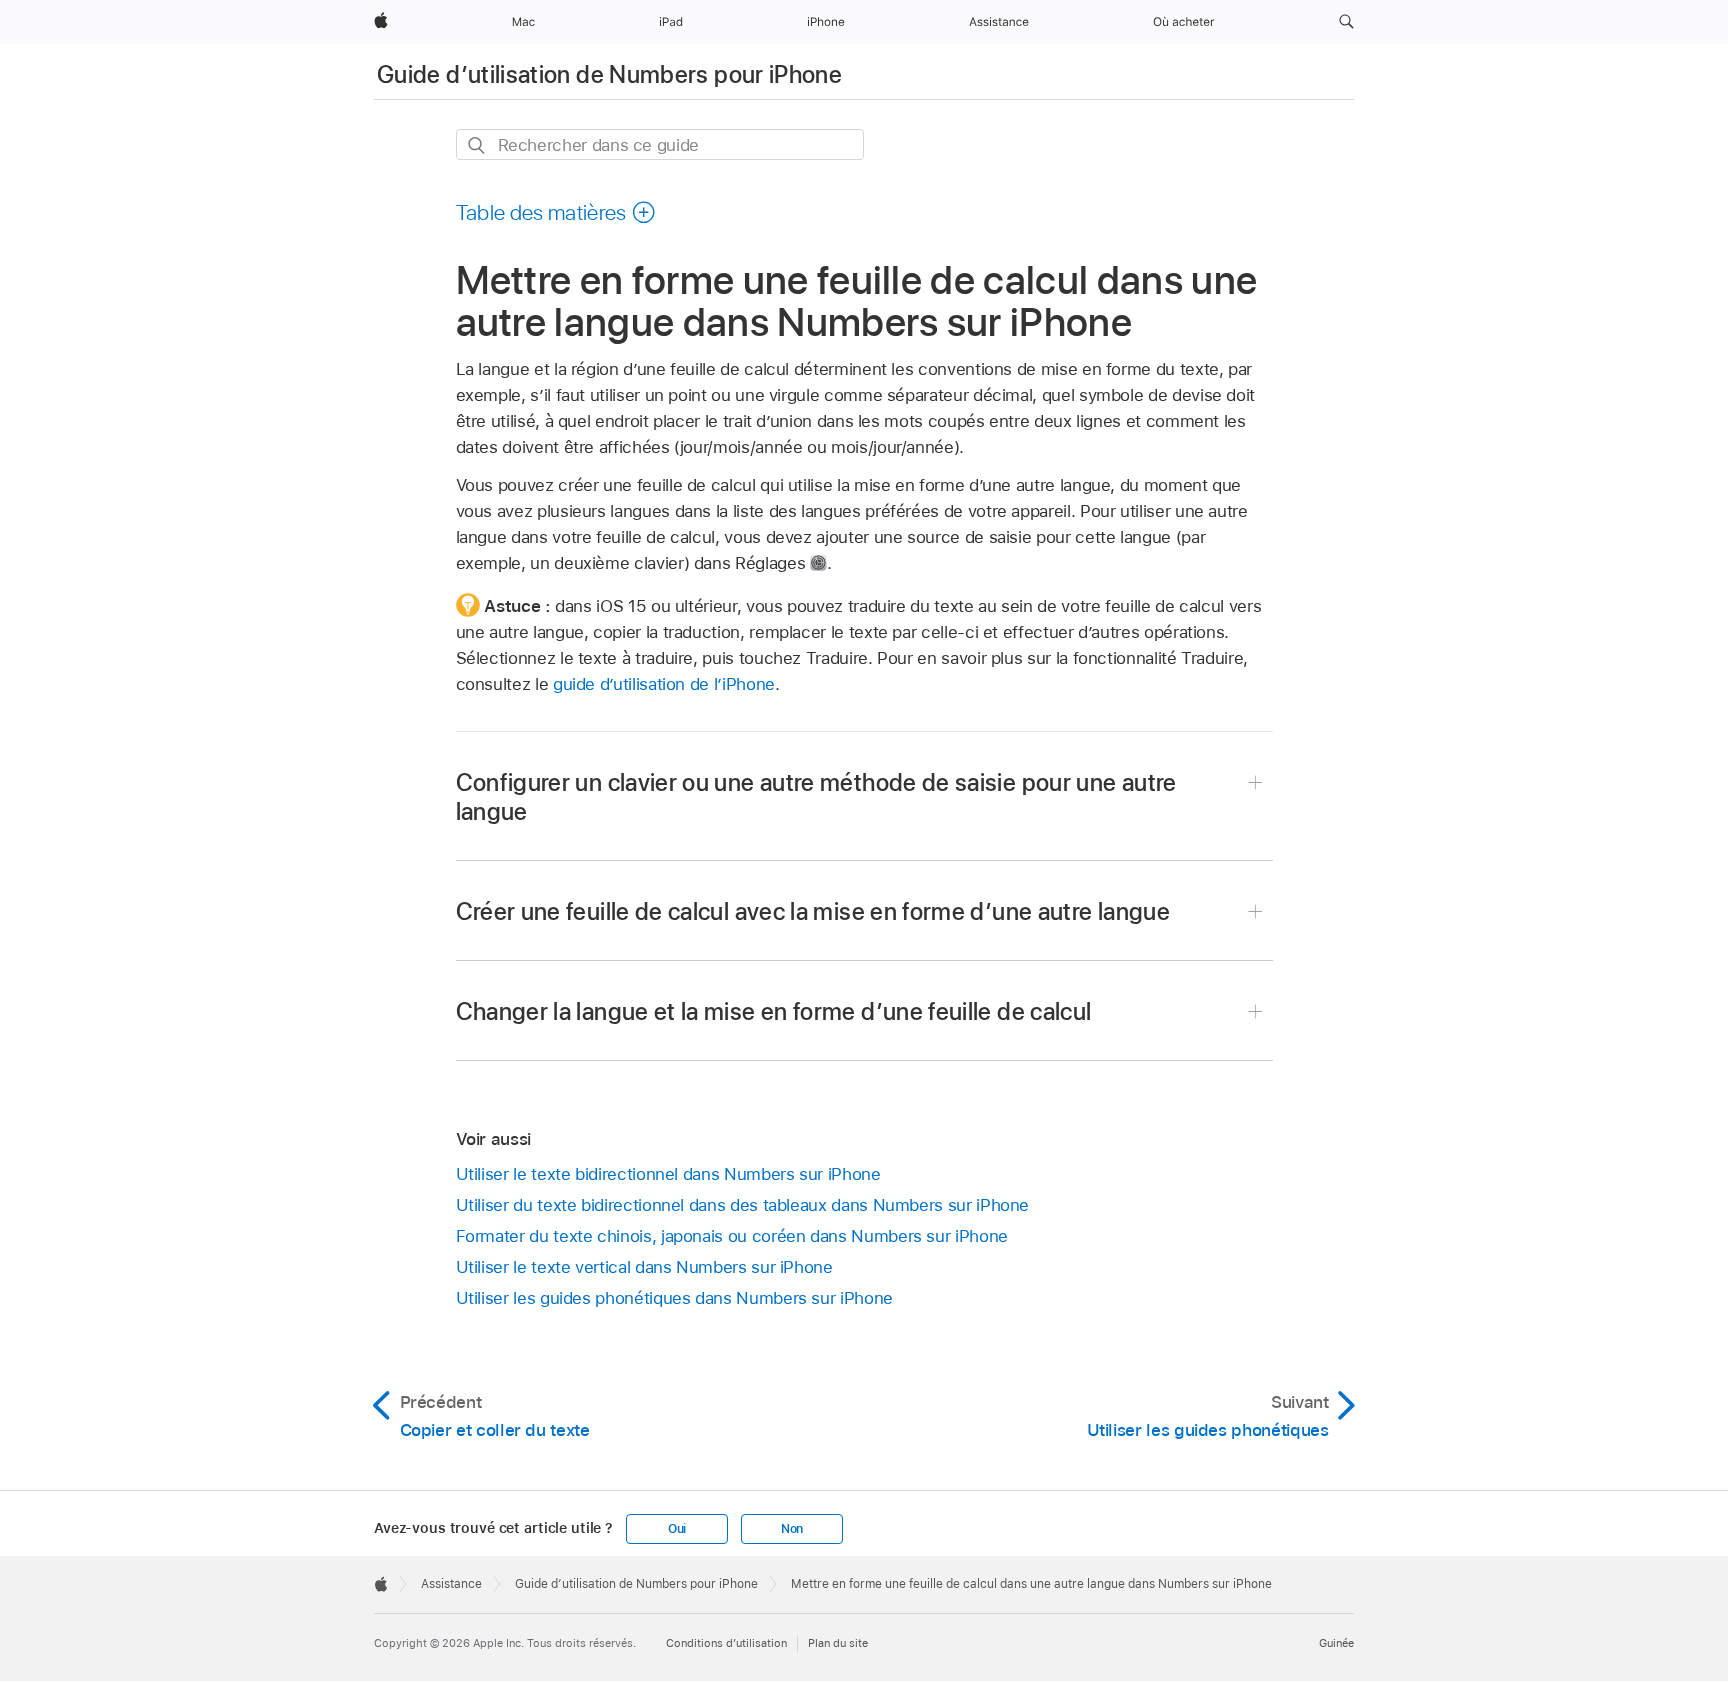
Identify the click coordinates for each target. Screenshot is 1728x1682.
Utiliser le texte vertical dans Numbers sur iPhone (644, 1267)
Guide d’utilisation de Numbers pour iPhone (609, 74)
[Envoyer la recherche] (477, 145)
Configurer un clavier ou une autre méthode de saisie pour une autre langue (816, 797)
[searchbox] (660, 144)
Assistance (451, 1584)
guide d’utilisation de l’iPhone (664, 684)
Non (792, 1529)
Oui (677, 1529)
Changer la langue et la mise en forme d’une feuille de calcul (774, 1011)
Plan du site (838, 1643)
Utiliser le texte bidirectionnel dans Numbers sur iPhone (668, 1174)
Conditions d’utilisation (726, 1643)
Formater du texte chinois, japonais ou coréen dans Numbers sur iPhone (732, 1236)
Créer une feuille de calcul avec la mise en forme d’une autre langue (813, 911)
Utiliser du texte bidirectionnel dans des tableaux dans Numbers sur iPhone (743, 1205)
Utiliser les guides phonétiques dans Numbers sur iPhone (674, 1298)
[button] (1346, 22)
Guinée (1336, 1643)
